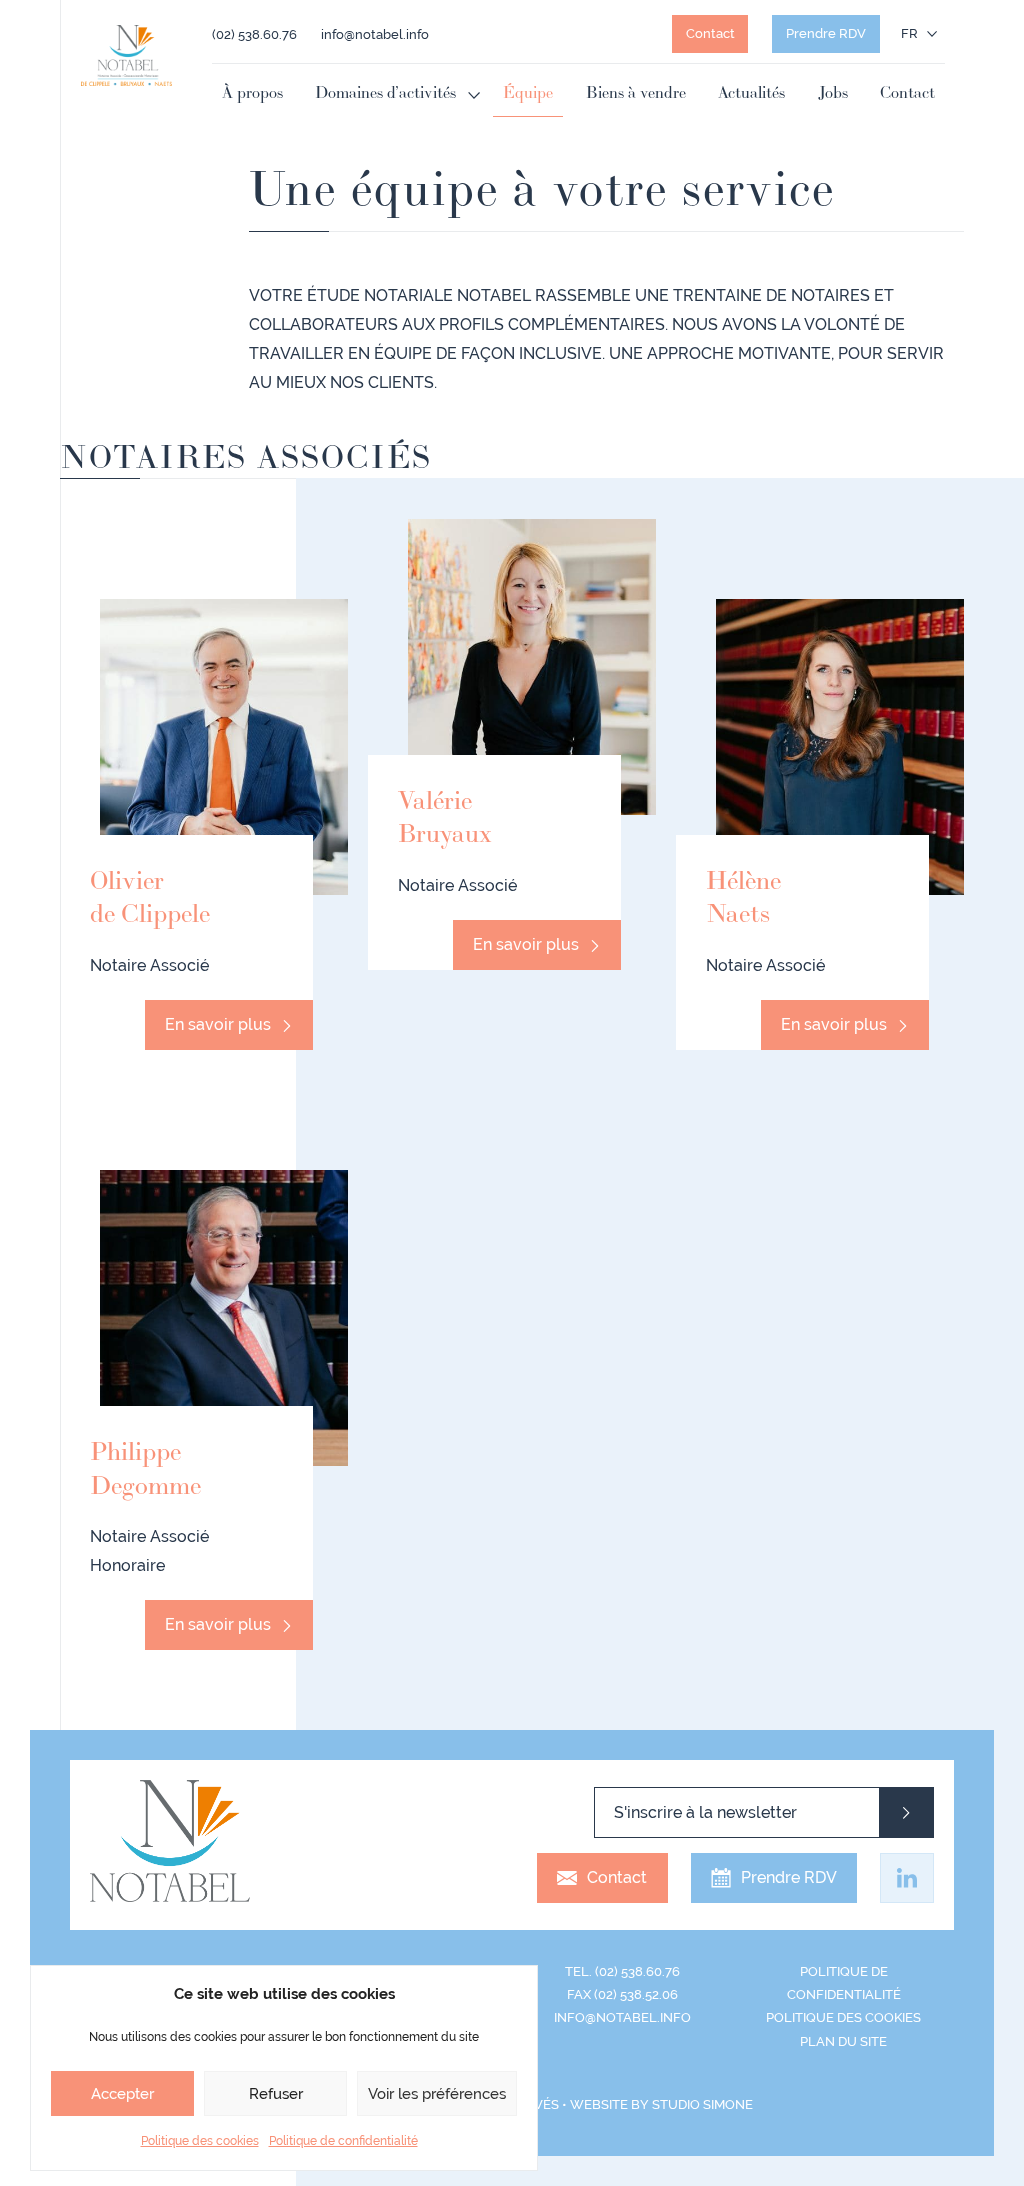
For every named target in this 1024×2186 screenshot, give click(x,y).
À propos (252, 93)
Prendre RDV (826, 33)
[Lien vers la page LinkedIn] (907, 1878)
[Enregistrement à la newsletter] (906, 1812)
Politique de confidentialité (343, 2141)
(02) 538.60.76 (254, 34)
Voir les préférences (437, 2094)
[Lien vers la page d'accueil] (126, 55)
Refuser (276, 2094)
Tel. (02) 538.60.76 (622, 1971)
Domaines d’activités (385, 93)
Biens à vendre (636, 93)
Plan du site (843, 2041)
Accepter (122, 2094)
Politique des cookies (200, 2141)
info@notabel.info (375, 34)
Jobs (833, 93)
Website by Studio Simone (661, 2104)
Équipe (528, 93)
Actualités (751, 93)
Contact (710, 33)
